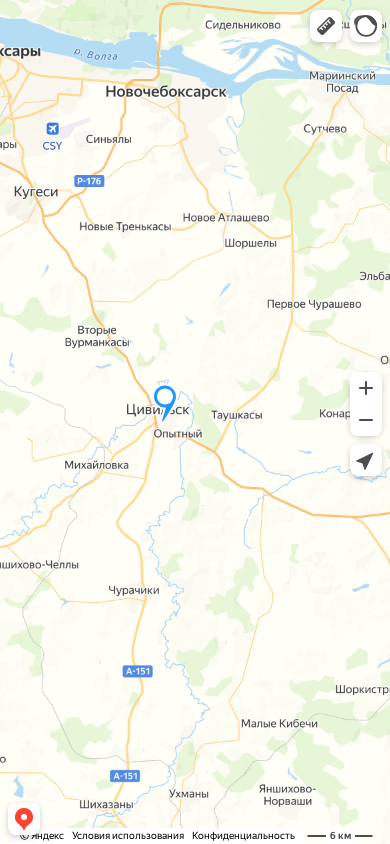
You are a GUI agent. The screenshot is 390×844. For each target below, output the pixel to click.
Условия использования (128, 835)
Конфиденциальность (243, 835)
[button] (326, 26)
